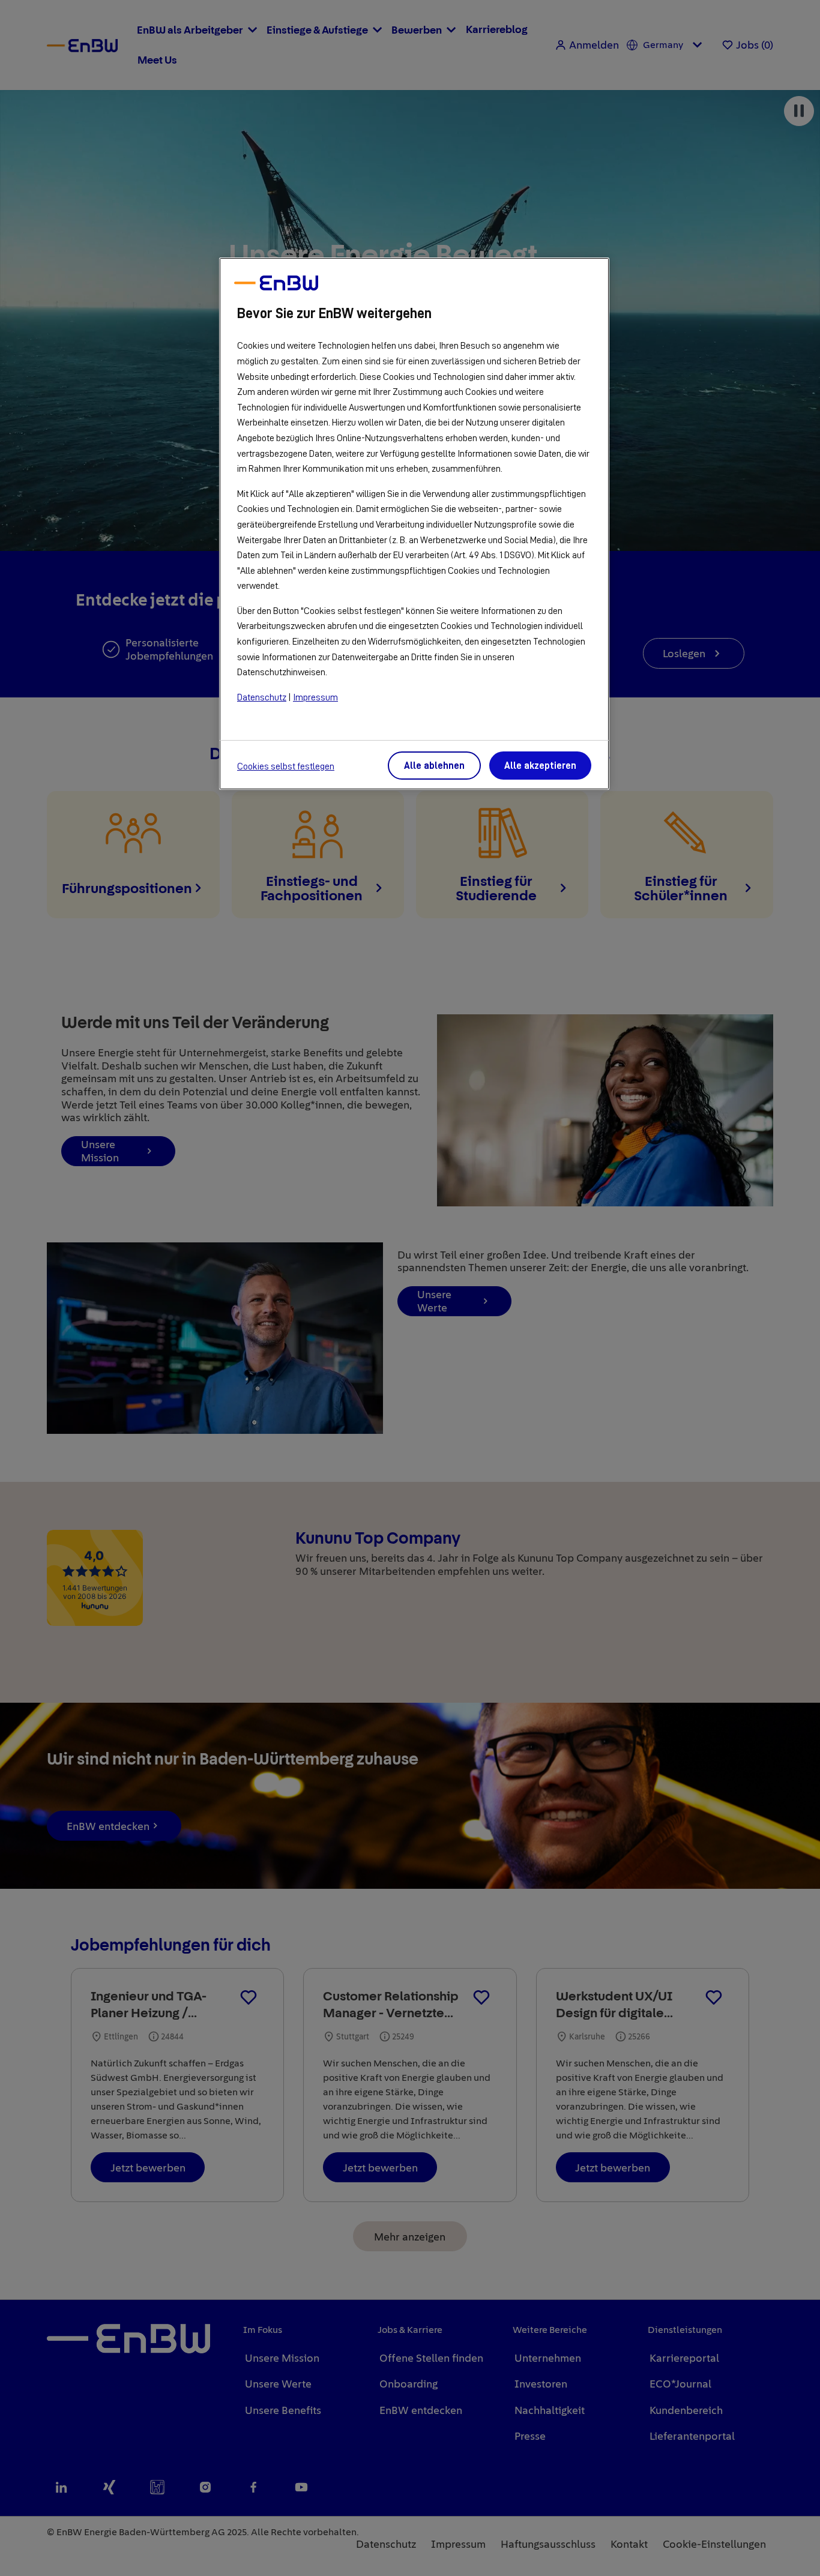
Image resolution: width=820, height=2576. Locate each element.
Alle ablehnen (434, 766)
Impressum (315, 697)
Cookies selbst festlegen (286, 766)
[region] (414, 524)
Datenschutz (262, 697)
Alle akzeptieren (540, 766)
